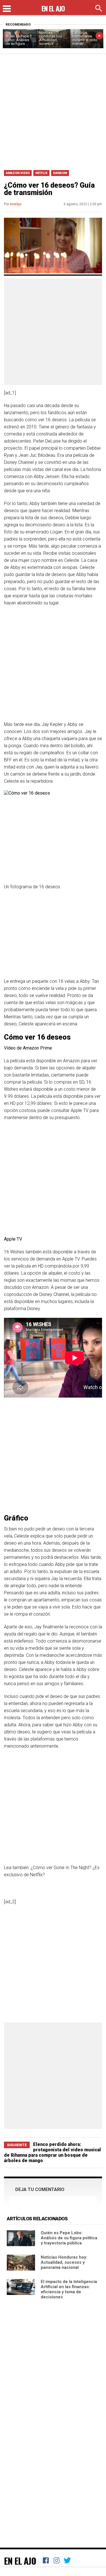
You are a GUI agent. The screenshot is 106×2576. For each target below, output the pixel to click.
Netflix (41, 173)
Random (60, 173)
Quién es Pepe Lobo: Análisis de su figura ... (17, 40)
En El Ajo (20, 2561)
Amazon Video (18, 173)
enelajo (16, 204)
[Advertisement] (53, 110)
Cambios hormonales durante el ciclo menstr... (85, 38)
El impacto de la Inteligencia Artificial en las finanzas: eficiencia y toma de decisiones (69, 2289)
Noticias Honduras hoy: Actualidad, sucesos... (51, 38)
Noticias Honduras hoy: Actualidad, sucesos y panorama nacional (64, 2262)
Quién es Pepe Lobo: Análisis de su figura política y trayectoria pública (69, 2238)
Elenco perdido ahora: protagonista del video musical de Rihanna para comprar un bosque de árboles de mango (52, 2152)
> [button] (99, 36)
